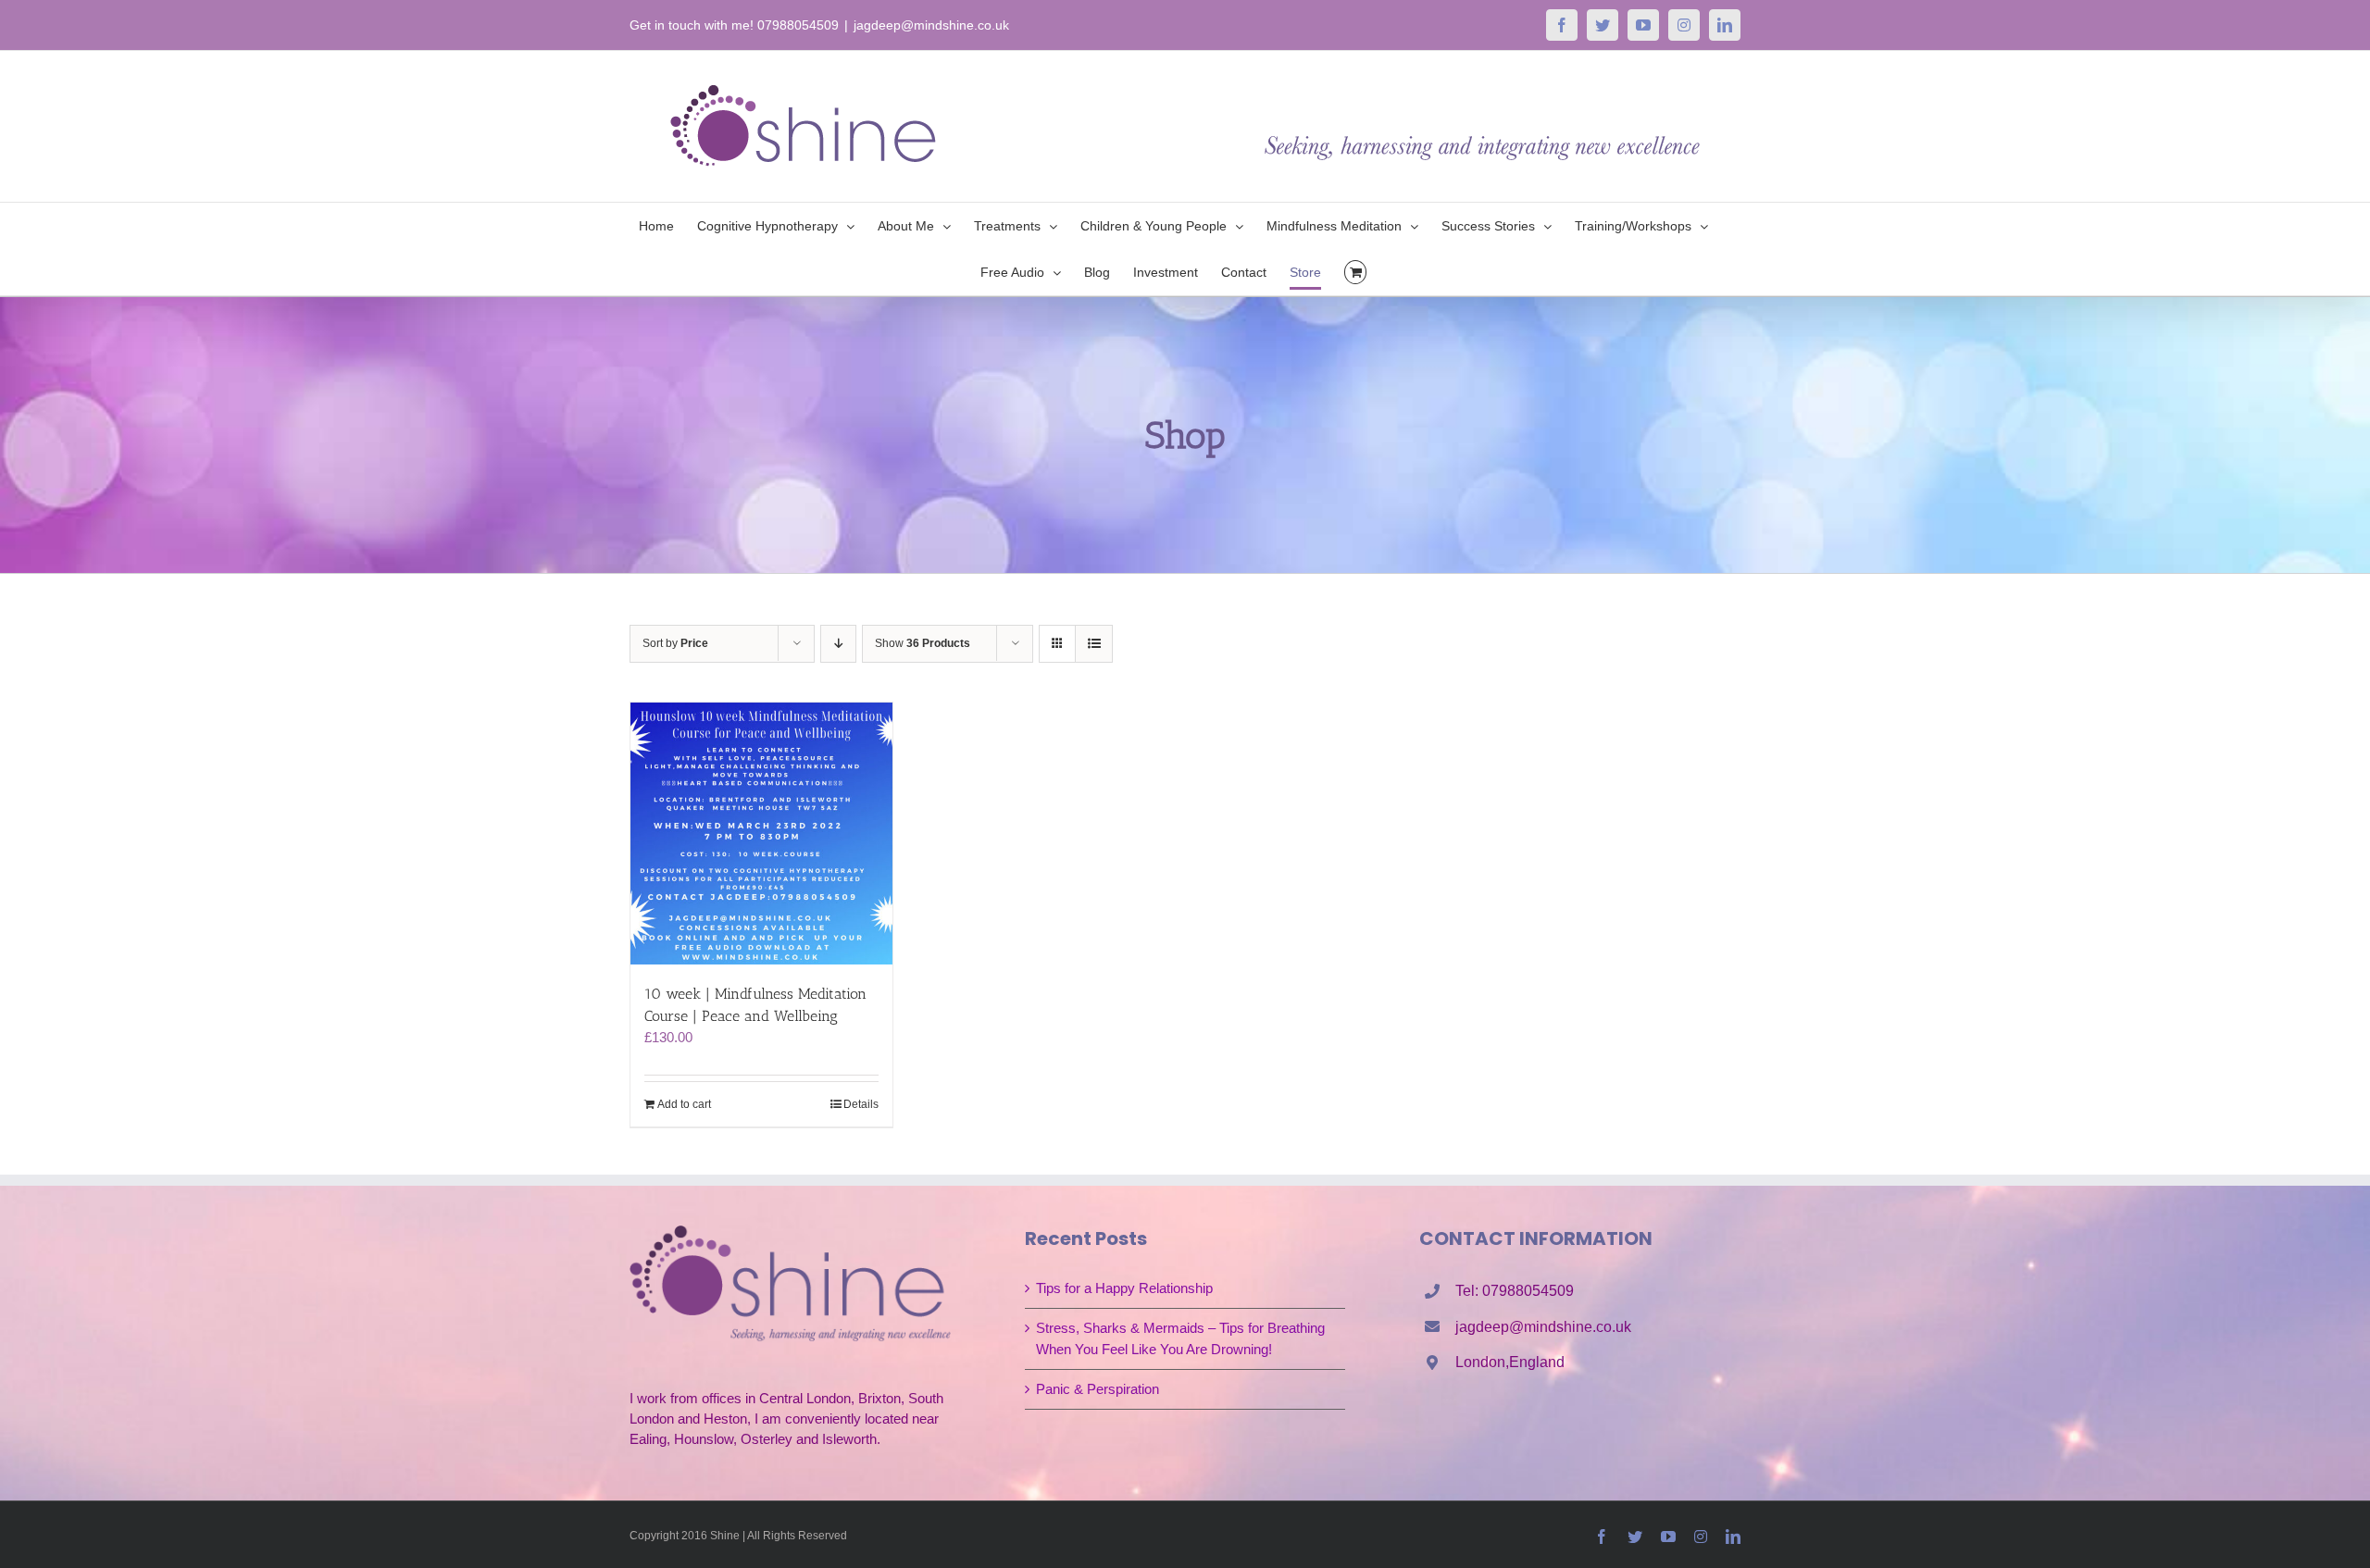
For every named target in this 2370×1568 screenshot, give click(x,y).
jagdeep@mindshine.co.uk (931, 25)
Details (861, 1104)
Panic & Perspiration (1098, 1389)
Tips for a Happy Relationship (1124, 1288)
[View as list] (1094, 644)
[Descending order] (838, 644)
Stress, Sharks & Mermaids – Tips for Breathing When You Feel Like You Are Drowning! (1180, 1338)
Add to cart (684, 1104)
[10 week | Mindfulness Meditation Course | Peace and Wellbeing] (761, 834)
